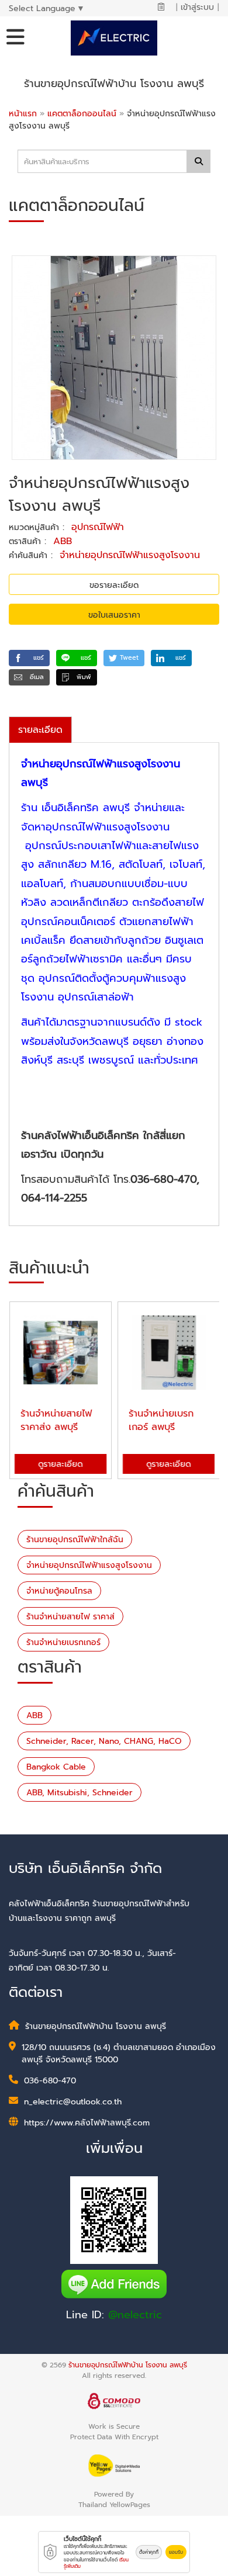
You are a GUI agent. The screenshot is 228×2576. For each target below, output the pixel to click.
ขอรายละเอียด (114, 585)
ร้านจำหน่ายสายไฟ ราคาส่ (70, 1617)
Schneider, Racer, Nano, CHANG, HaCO (104, 1741)
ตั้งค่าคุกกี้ (149, 2552)
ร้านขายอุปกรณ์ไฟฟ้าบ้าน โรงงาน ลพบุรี (128, 2365)
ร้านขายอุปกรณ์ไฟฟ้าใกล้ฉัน (75, 1540)
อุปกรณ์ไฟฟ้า (98, 527)
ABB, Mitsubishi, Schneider (80, 1793)
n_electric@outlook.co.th (73, 2102)
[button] (29, 658)
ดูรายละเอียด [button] (60, 1464)
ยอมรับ (176, 2552)
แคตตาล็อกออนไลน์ (83, 114)
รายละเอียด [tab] (40, 730)
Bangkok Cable (56, 1767)
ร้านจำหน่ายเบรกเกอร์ (63, 1642)
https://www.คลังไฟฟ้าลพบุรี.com (87, 2123)
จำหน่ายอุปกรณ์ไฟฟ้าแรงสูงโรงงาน (130, 555)
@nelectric (135, 2315)
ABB (63, 541)
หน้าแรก (23, 114)
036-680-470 (50, 2081)
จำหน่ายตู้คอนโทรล (59, 1591)
